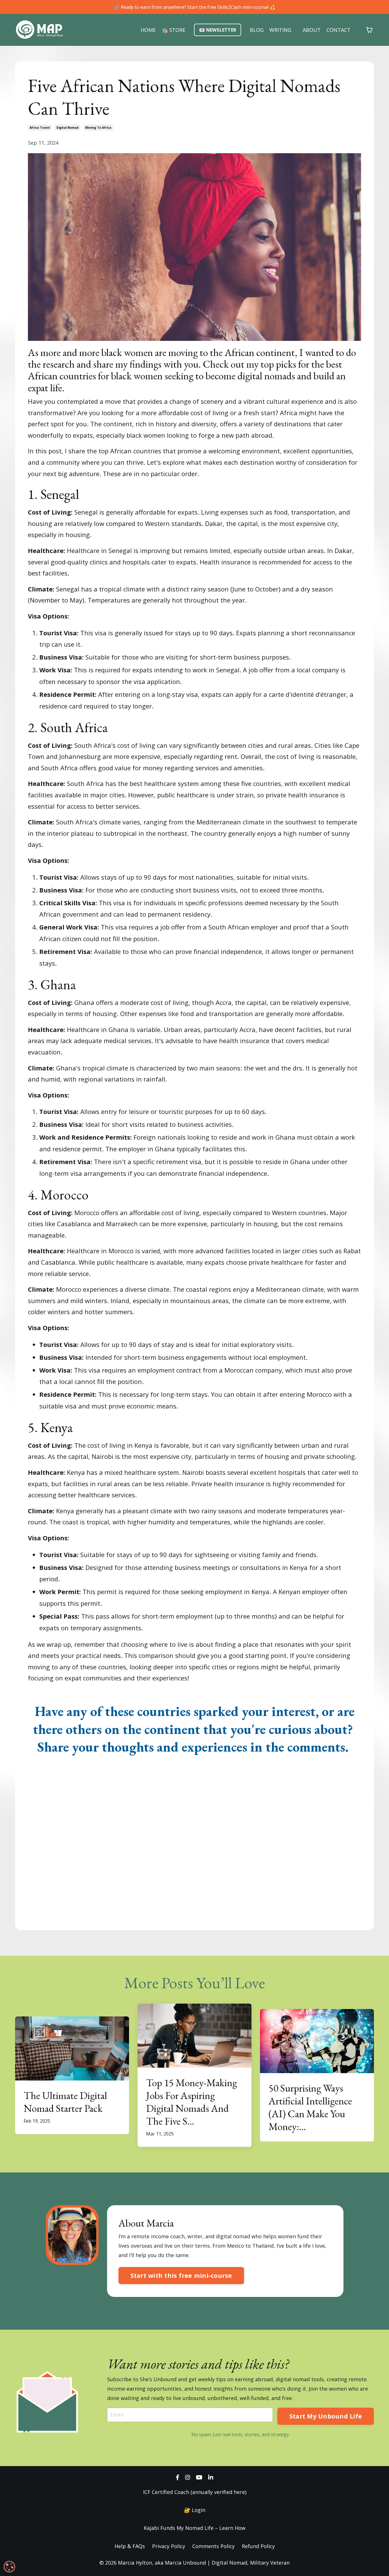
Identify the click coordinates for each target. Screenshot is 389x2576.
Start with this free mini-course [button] (181, 2275)
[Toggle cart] (369, 30)
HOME (148, 30)
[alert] (9, 2567)
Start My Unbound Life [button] (326, 2416)
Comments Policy (213, 2546)
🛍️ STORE (173, 30)
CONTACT (338, 30)
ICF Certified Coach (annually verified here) (195, 2492)
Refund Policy (258, 2546)
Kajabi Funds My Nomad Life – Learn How (195, 2528)
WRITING (280, 30)
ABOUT (312, 30)
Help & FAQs (130, 2546)
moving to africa (98, 128)
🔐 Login (195, 2510)
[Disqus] (195, 1843)
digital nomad (67, 128)
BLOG (257, 30)
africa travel (40, 128)
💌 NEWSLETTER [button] (218, 30)
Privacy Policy (169, 2546)
